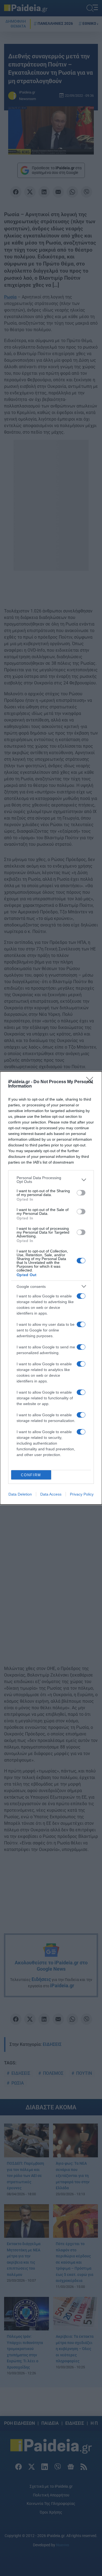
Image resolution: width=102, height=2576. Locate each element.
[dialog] (51, 1288)
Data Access (51, 1494)
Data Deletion (20, 1494)
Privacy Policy (82, 1494)
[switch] (81, 1193)
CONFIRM (31, 1475)
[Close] (91, 1082)
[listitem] (51, 1180)
